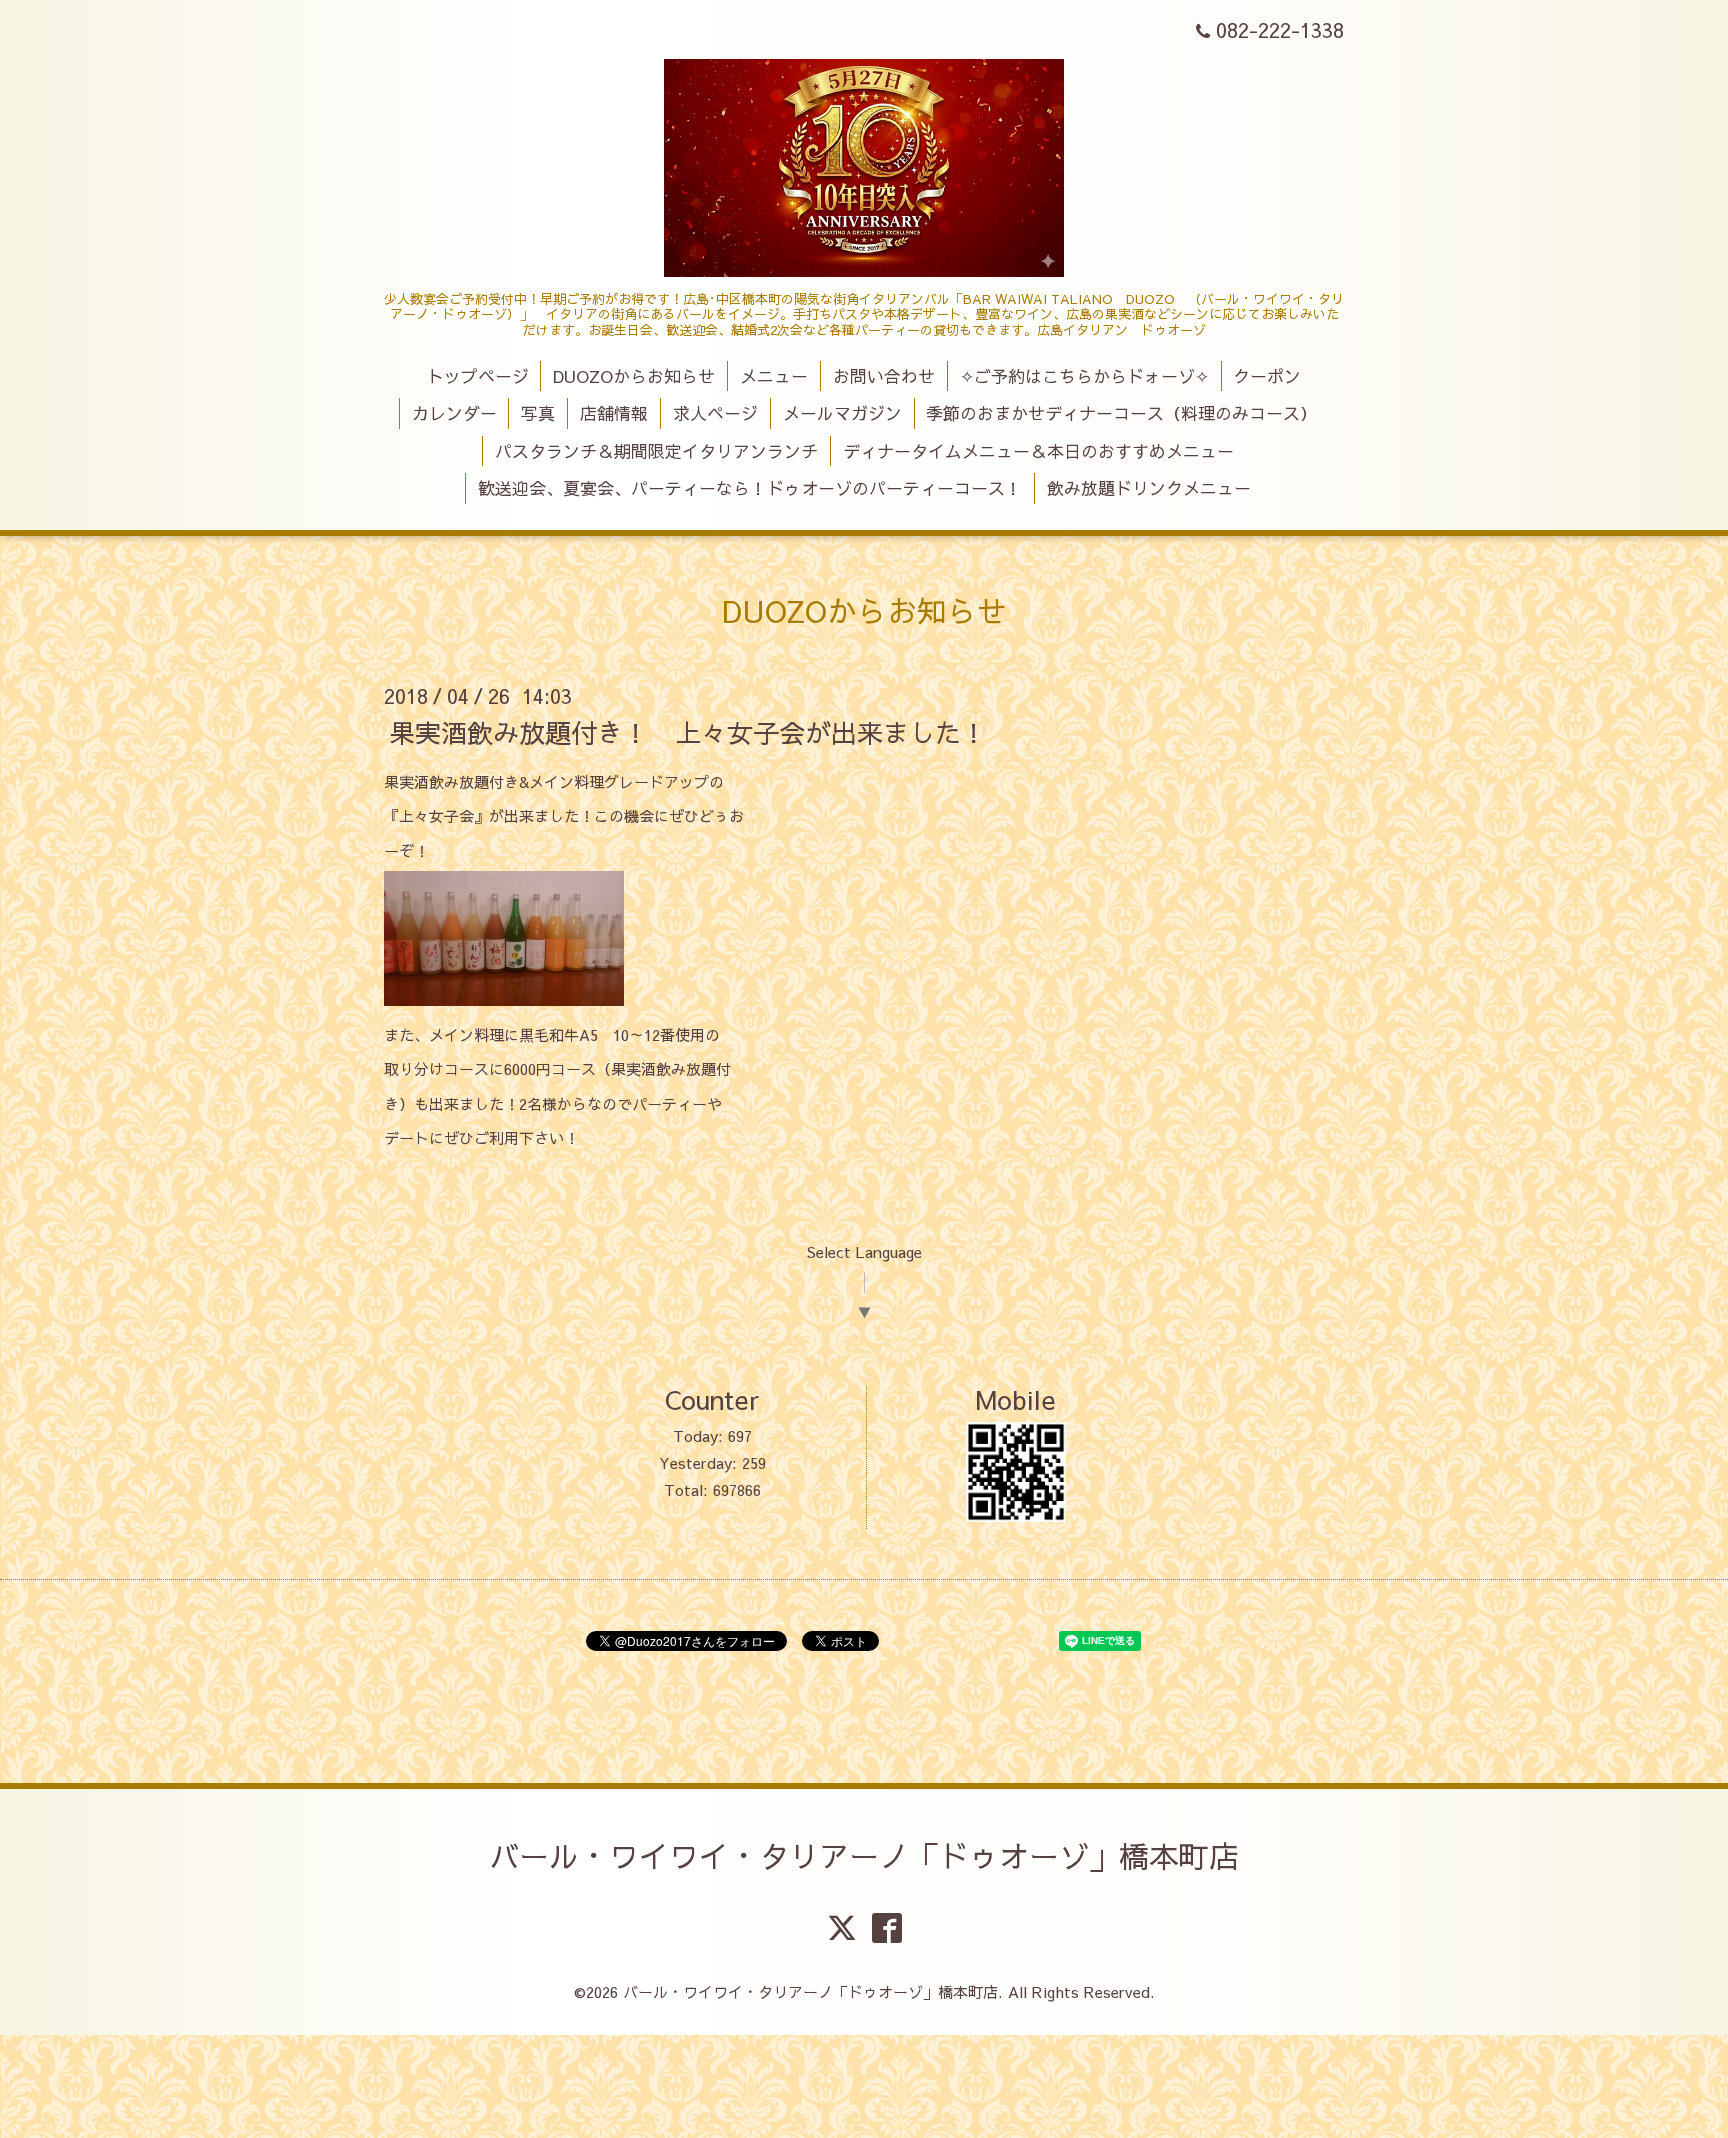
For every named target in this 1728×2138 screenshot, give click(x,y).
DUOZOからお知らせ (634, 376)
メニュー (774, 376)
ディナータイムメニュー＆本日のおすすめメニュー (1038, 451)
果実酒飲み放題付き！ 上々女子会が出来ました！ (701, 731)
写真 (538, 413)
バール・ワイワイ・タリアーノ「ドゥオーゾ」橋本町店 (864, 1855)
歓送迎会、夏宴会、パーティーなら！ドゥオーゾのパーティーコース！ (750, 488)
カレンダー (454, 413)
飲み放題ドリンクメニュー (1149, 488)
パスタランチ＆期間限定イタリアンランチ (656, 451)
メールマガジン (842, 413)
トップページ (478, 376)
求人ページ (715, 413)
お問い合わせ (884, 376)
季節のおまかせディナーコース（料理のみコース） (1121, 413)
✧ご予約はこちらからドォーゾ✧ (1084, 376)
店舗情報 (614, 413)
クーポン (1267, 376)
